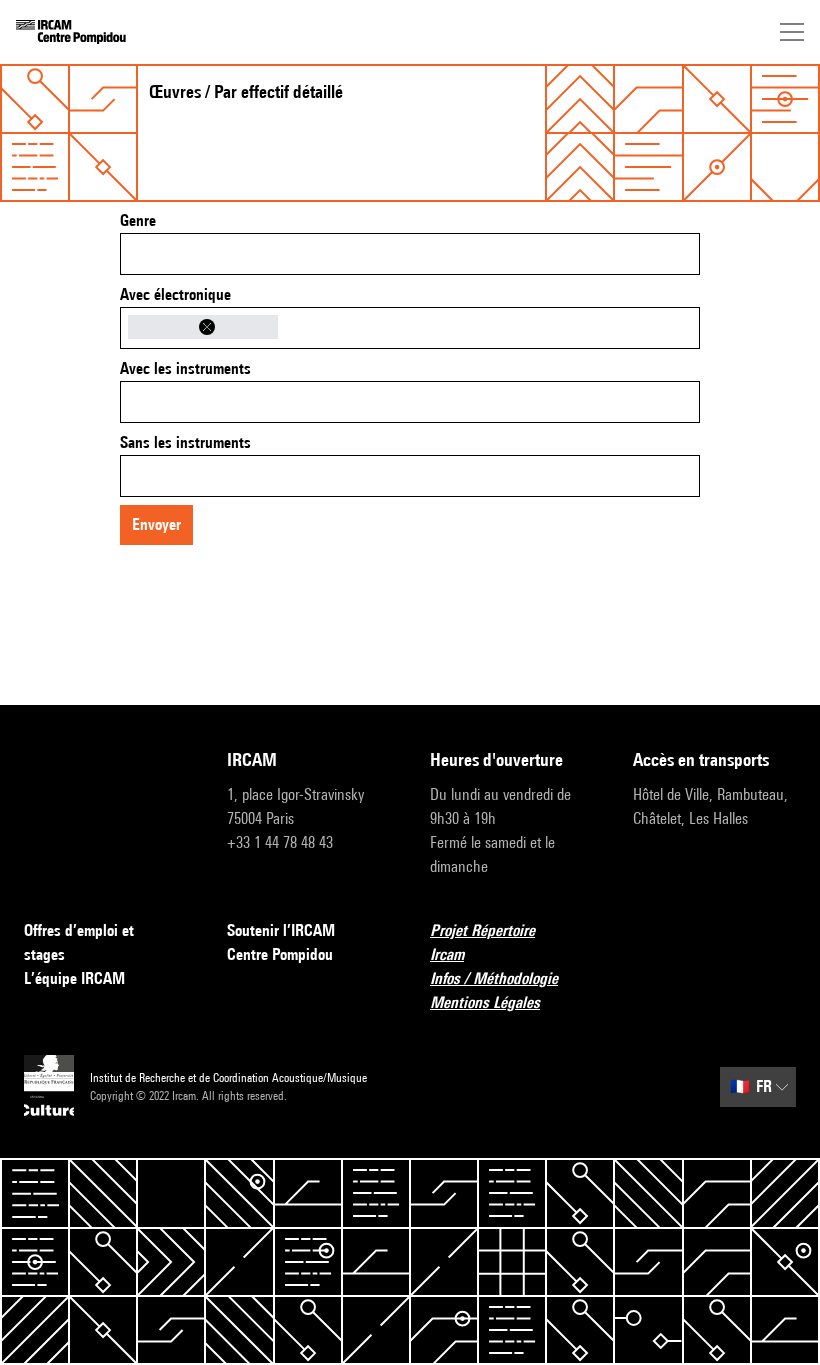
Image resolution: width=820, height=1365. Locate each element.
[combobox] (410, 254)
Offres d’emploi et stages (79, 942)
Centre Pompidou (280, 954)
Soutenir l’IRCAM (281, 930)
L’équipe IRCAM (74, 978)
